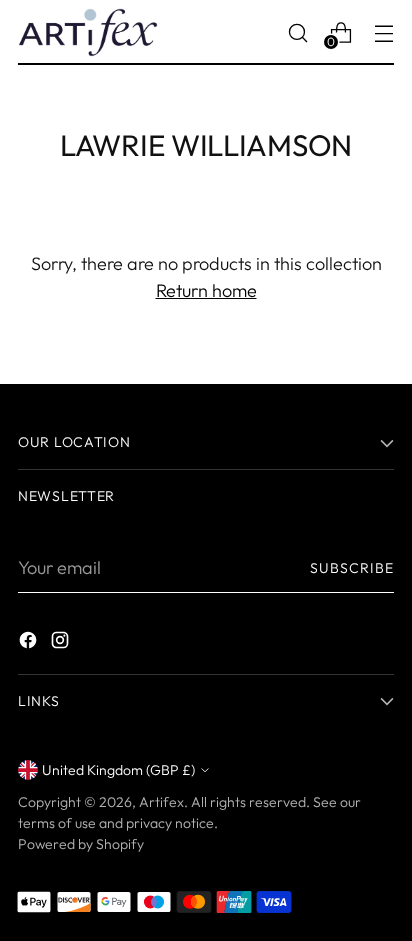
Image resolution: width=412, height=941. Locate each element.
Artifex (161, 802)
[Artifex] (88, 32)
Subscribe (352, 568)
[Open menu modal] (383, 32)
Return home (206, 290)
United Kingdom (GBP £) (118, 770)
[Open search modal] (297, 32)
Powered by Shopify (81, 844)
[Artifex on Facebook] (30, 643)
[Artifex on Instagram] (62, 643)
